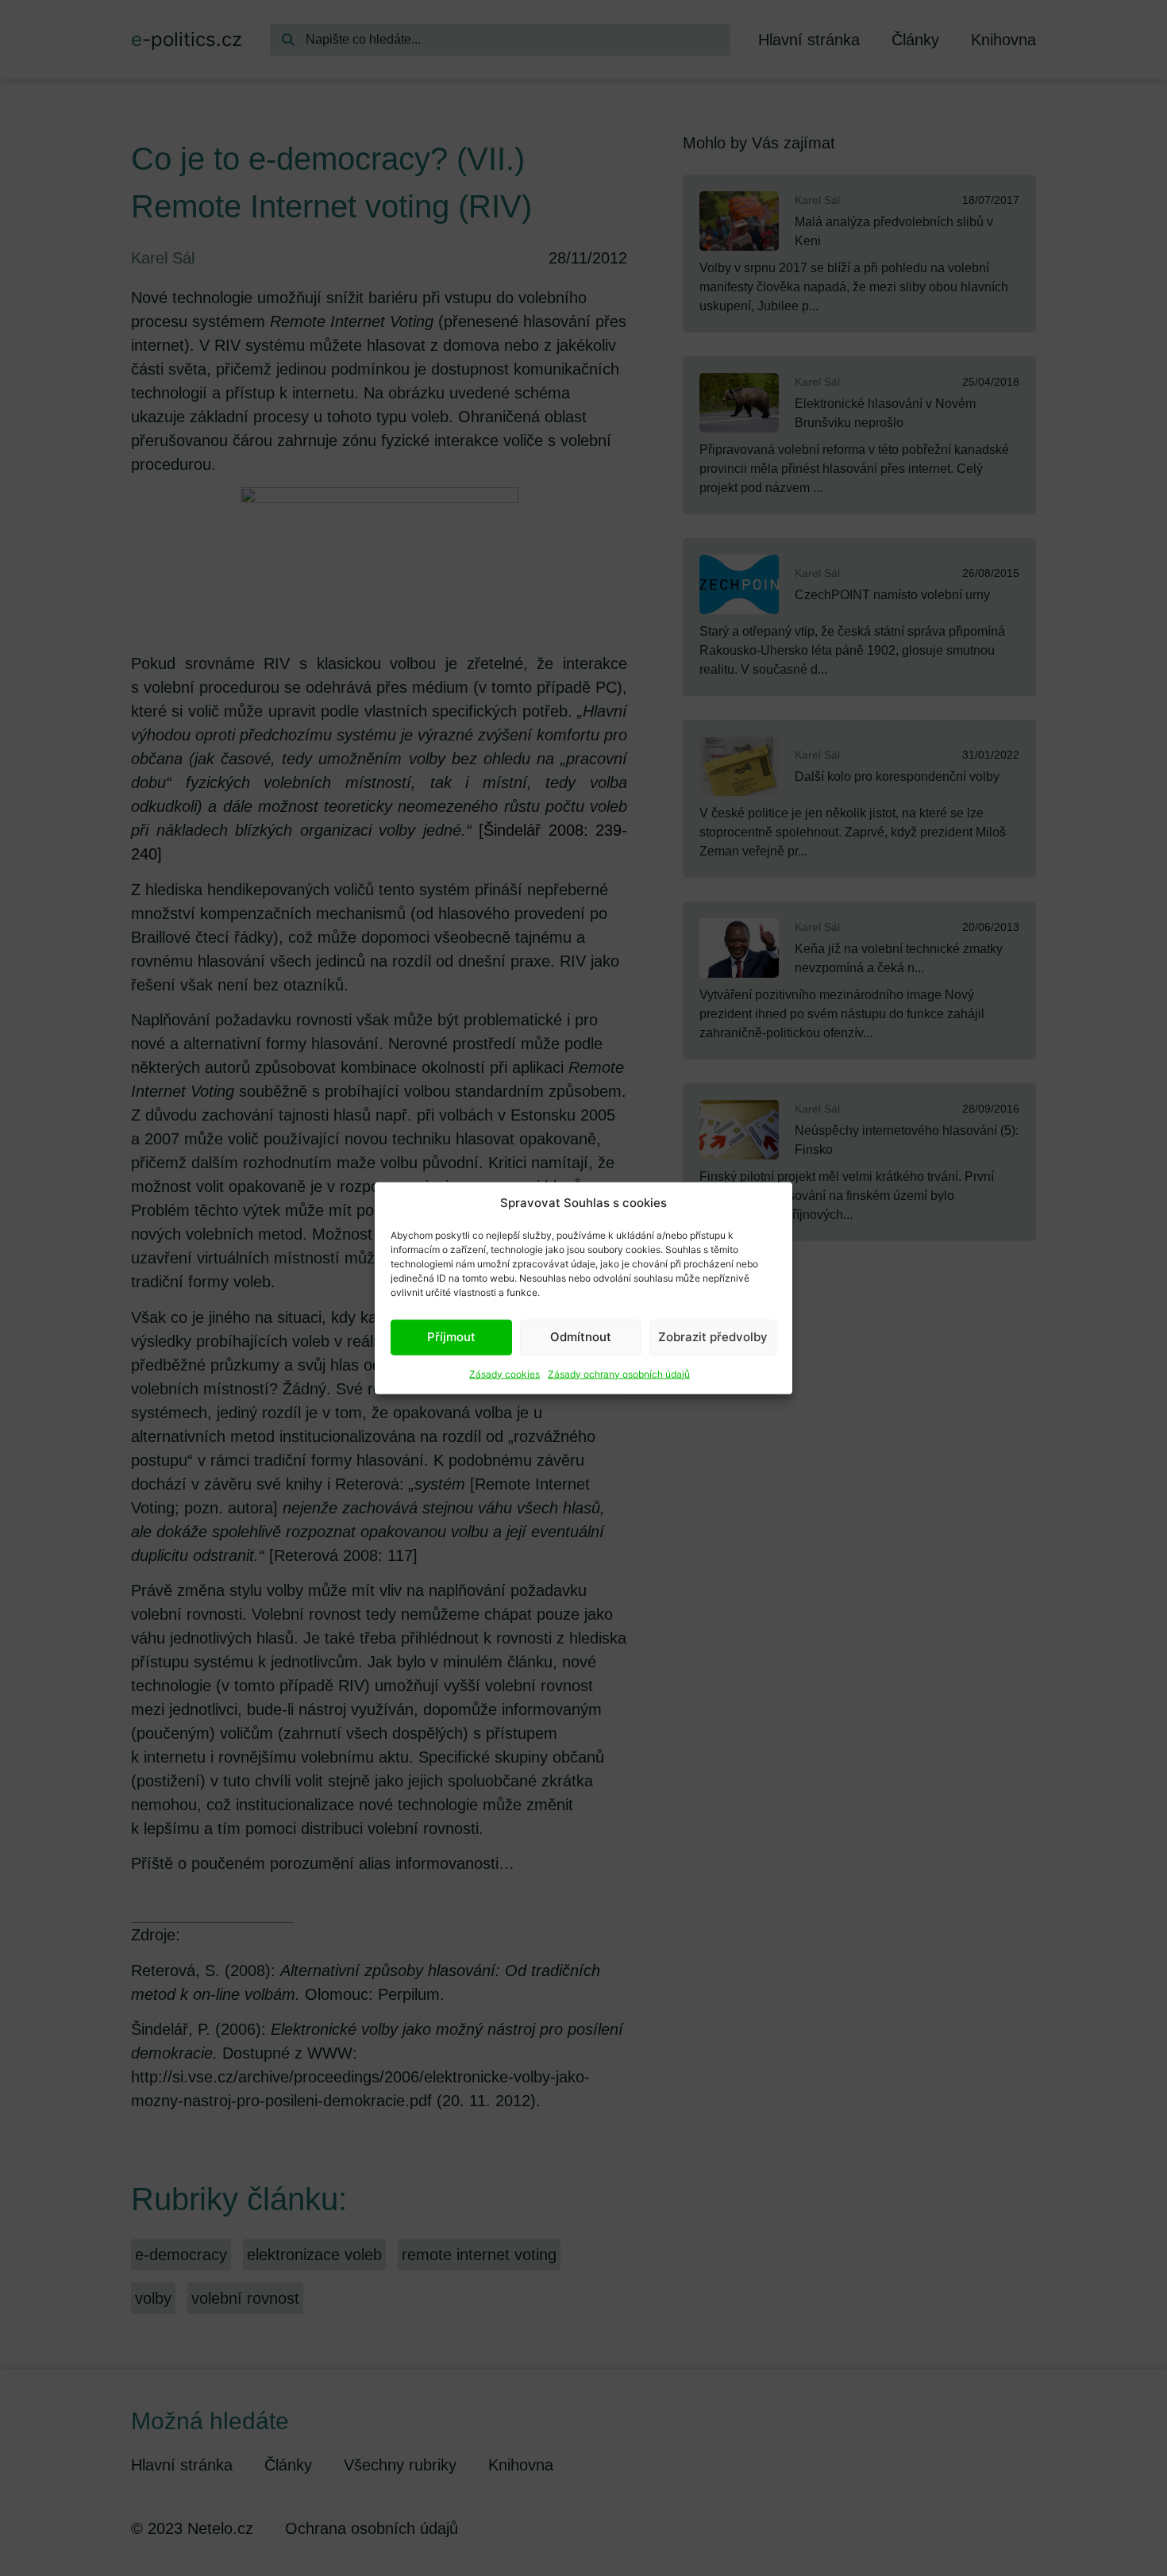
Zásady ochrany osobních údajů (619, 1373)
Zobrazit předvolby (713, 1337)
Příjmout (451, 1337)
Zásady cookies (505, 1373)
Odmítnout (581, 1337)
